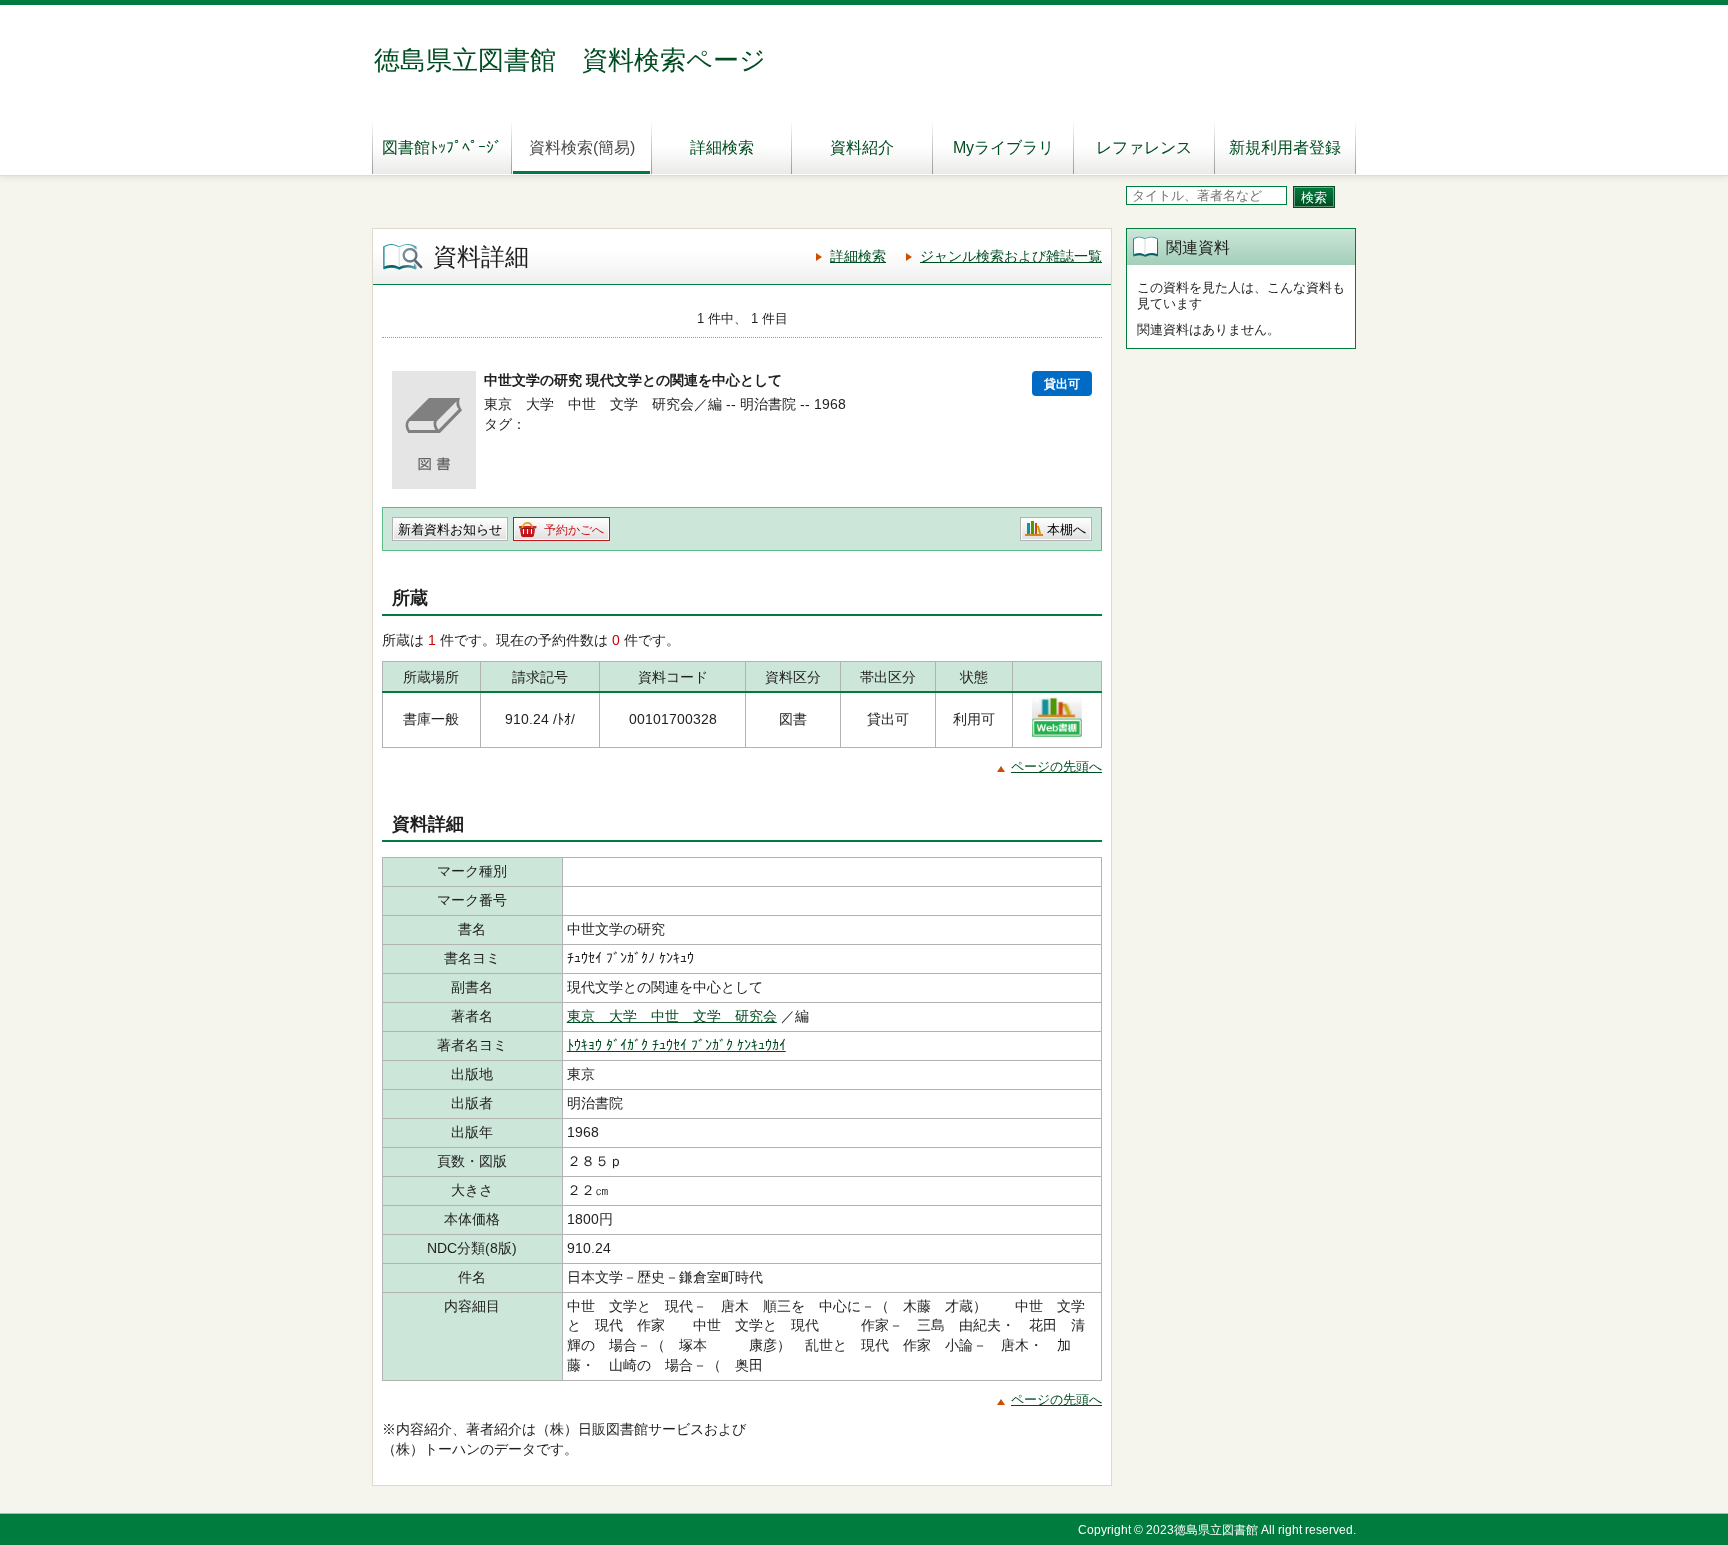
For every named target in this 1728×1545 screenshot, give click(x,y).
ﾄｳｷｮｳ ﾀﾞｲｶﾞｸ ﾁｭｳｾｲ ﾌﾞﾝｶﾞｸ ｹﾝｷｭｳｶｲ (676, 1045)
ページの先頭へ (1056, 766)
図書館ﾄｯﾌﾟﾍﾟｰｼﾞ (442, 147)
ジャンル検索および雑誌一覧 (1011, 256)
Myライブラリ (1003, 147)
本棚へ (1066, 529)
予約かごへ (574, 530)
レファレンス (1144, 147)
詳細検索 (722, 147)
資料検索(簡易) (582, 147)
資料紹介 (862, 147)
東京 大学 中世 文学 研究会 (672, 1016)
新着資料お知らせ (450, 529)
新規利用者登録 (1285, 147)
